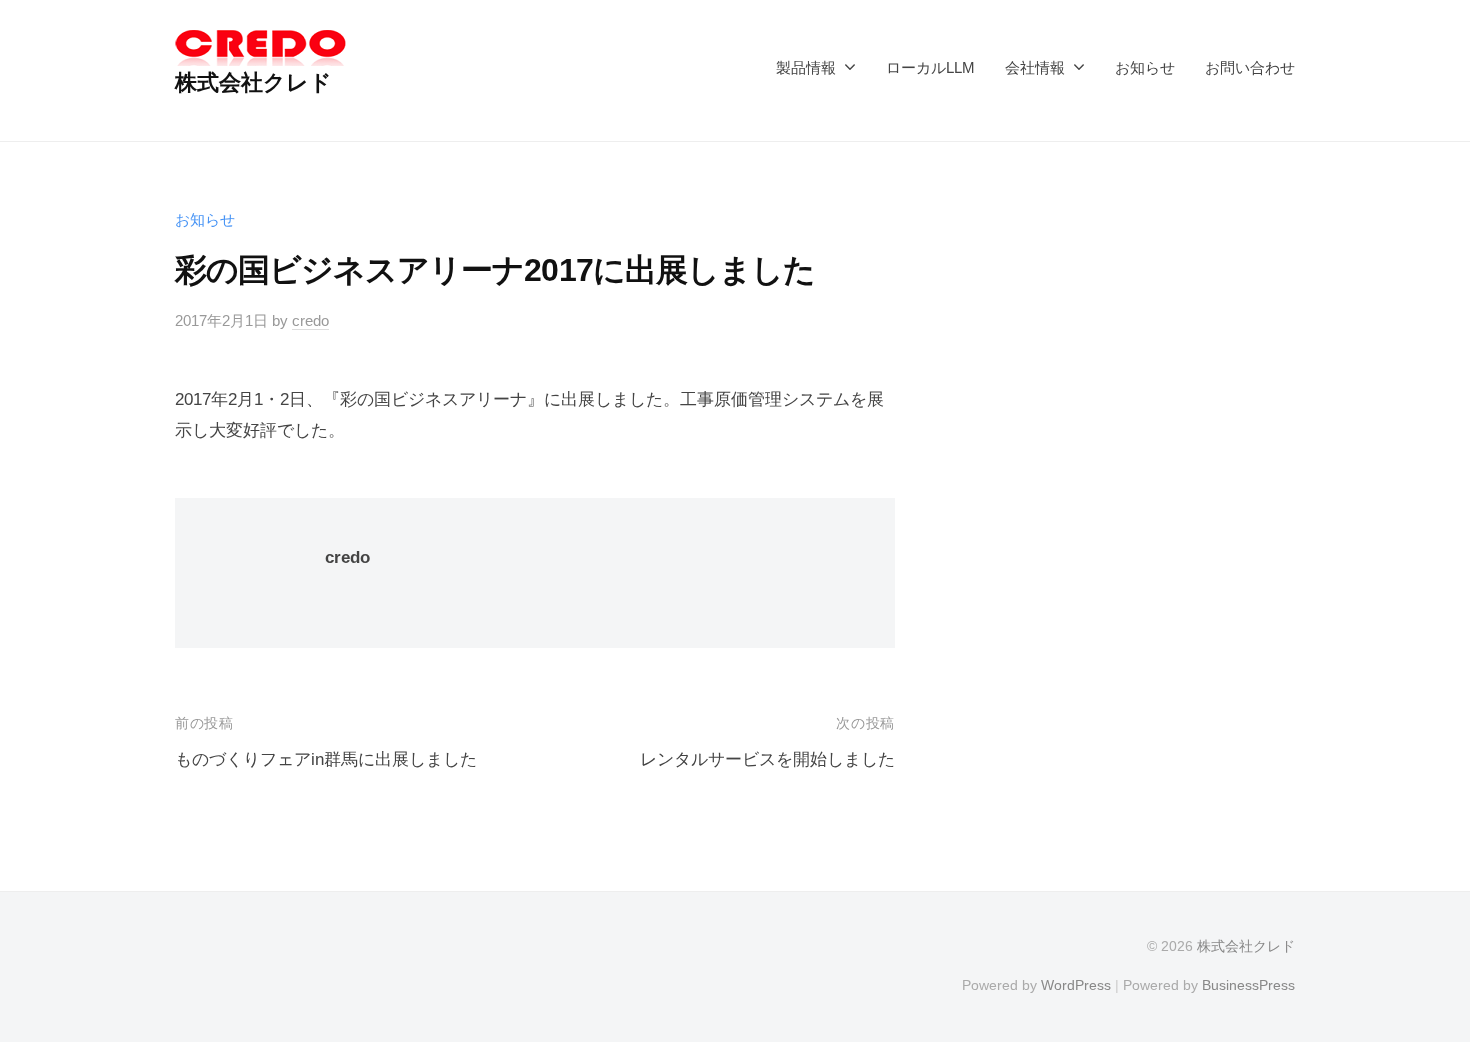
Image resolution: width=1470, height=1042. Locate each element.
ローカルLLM (930, 67)
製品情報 (806, 67)
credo (310, 320)
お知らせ (1145, 67)
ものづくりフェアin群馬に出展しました (326, 759)
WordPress (1076, 985)
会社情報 (1035, 67)
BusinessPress (1248, 985)
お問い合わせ (1250, 67)
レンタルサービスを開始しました (767, 759)
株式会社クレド (253, 82)
